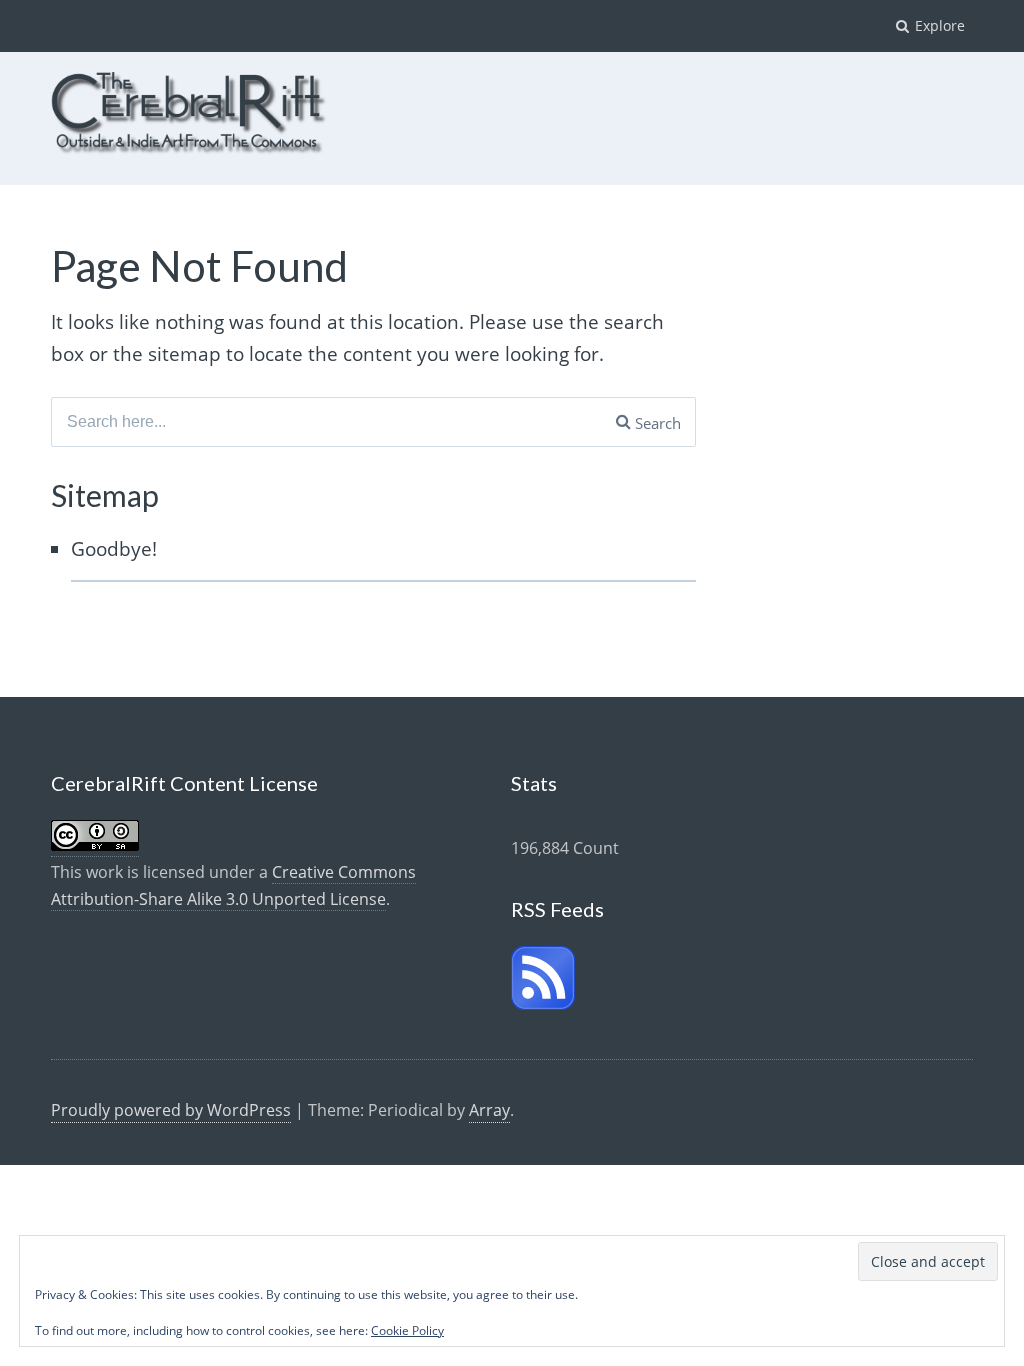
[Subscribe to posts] (543, 1004)
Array (489, 1110)
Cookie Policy (407, 1330)
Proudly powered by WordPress (171, 1110)
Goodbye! (114, 549)
